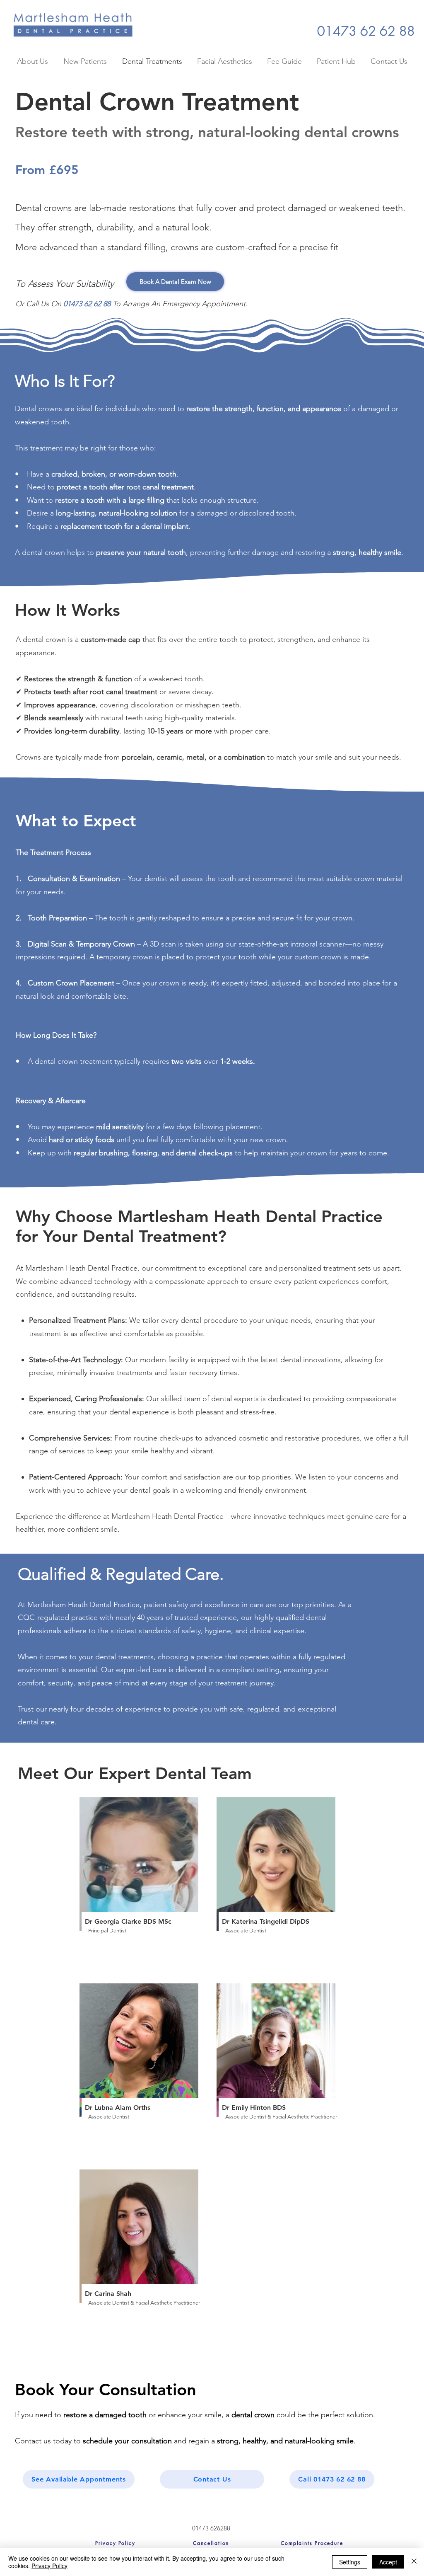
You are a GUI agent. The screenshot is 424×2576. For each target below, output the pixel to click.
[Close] (414, 2562)
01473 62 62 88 (87, 304)
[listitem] (143, 1886)
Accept (388, 2562)
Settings (350, 2562)
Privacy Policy (49, 2566)
